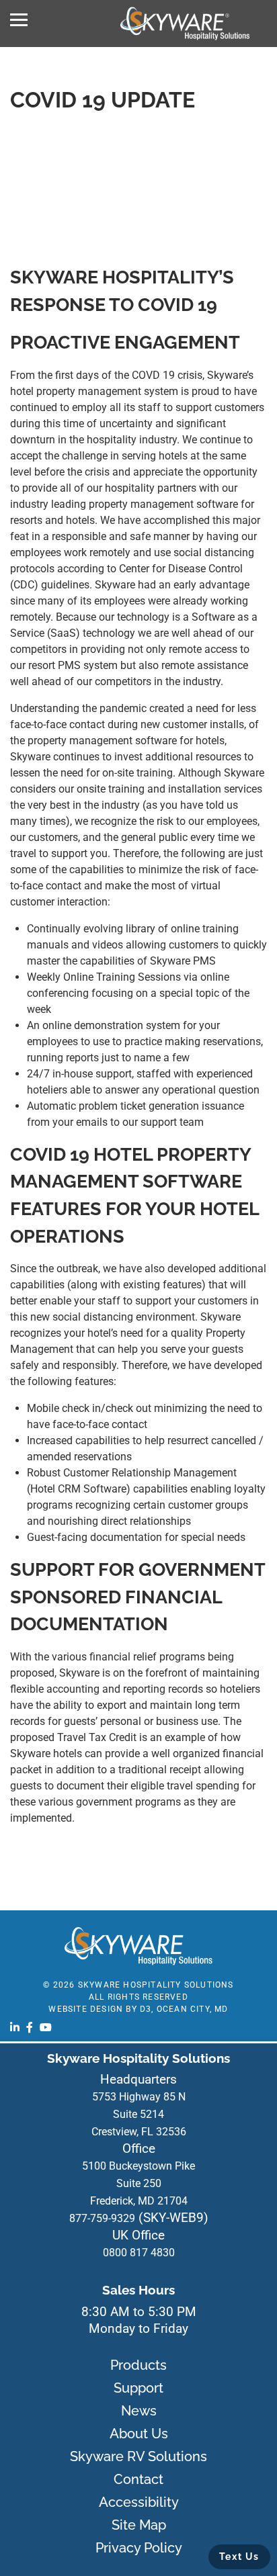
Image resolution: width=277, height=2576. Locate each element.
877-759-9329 (102, 2218)
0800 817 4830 (139, 2253)
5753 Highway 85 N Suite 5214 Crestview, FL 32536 (139, 2114)
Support (138, 2388)
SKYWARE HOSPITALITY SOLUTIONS (156, 1985)
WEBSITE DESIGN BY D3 (100, 2009)
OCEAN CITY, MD (193, 2009)
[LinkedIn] (15, 2027)
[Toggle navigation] (19, 20)
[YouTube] (46, 2027)
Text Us (239, 2557)
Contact (138, 2479)
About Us (139, 2434)
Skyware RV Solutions (138, 2456)
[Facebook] (30, 2027)
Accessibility (139, 2502)
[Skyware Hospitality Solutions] (185, 24)
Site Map (139, 2525)
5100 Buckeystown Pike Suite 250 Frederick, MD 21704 (138, 2183)
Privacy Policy (139, 2548)
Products (138, 2365)
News (139, 2411)
